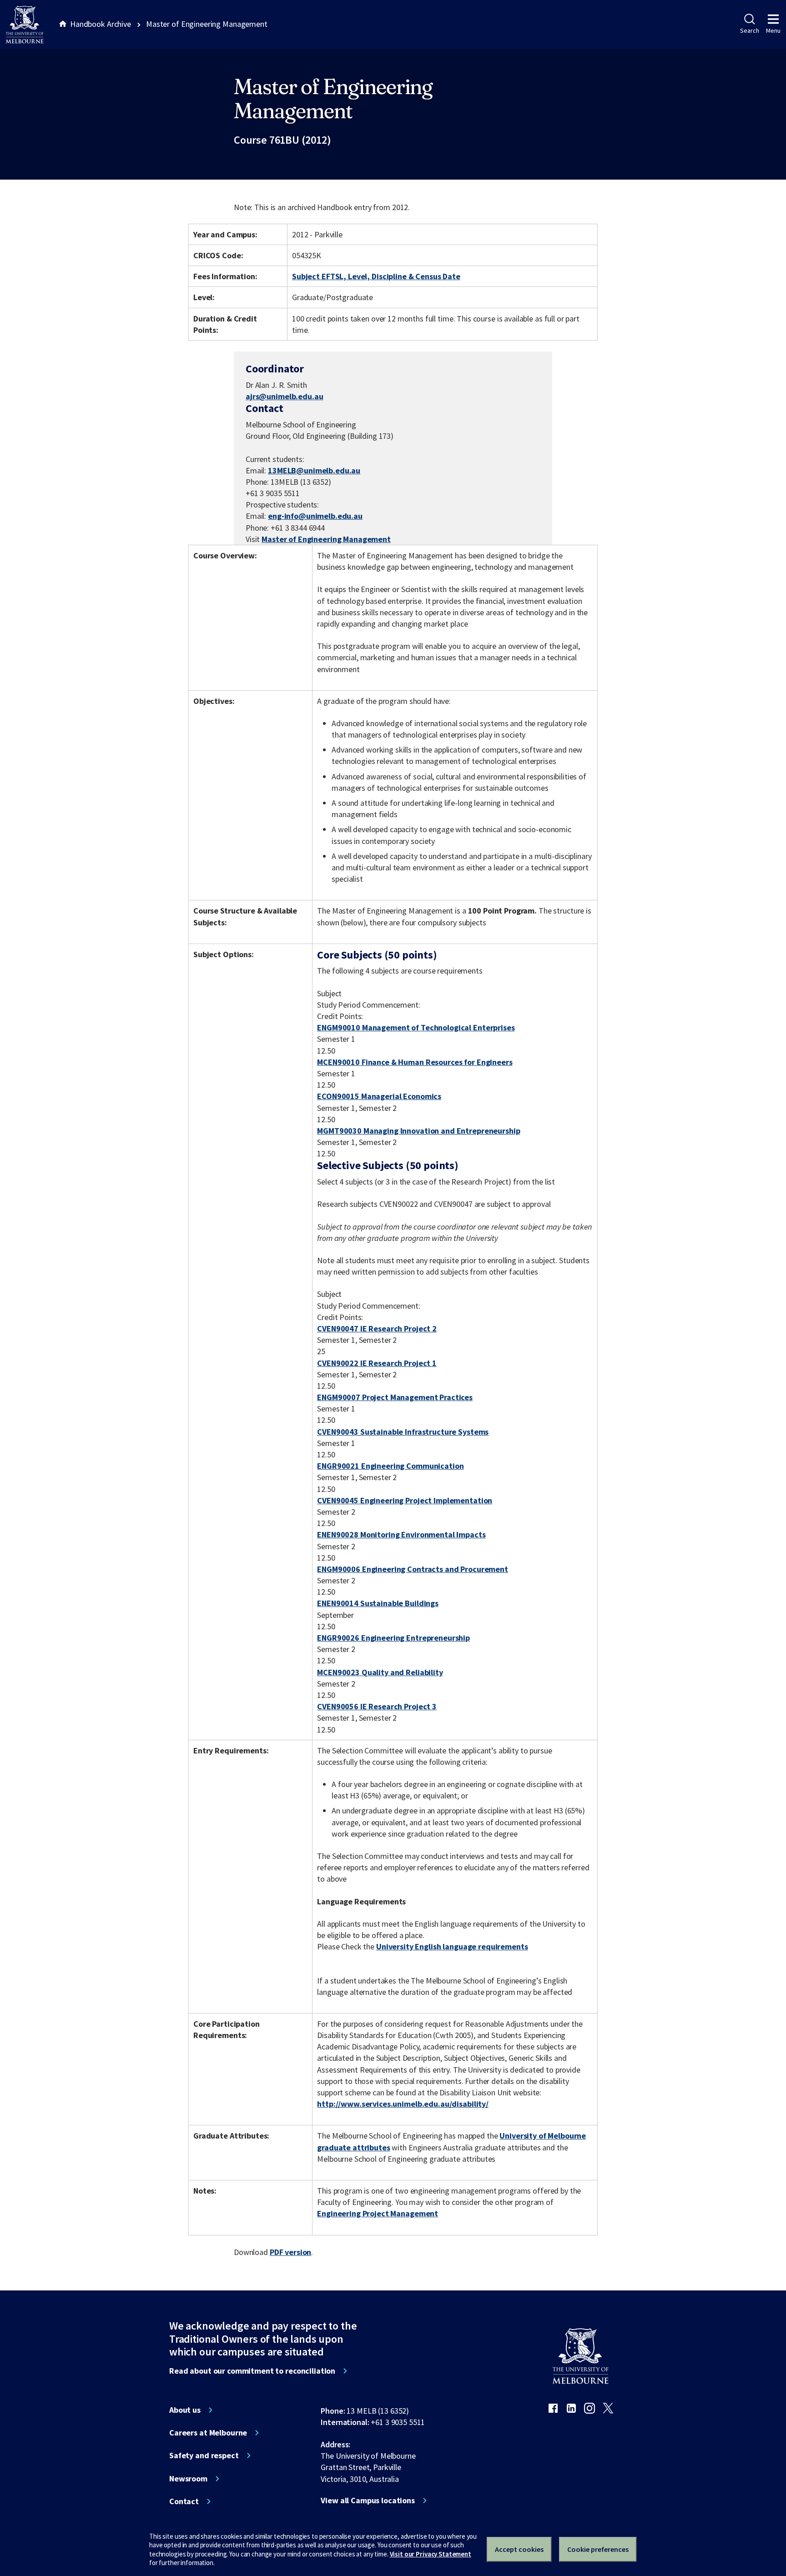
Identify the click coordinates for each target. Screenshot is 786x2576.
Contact (184, 2501)
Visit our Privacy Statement (431, 2554)
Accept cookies (519, 2549)
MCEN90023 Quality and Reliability (380, 1672)
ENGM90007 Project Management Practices (395, 1397)
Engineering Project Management (378, 2213)
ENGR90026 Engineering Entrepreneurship (393, 1638)
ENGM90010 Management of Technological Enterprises (416, 1027)
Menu (773, 30)
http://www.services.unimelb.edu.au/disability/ (403, 2104)
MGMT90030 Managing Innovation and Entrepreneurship (418, 1131)
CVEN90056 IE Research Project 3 (377, 1706)
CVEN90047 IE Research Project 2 (377, 1328)
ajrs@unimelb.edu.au (284, 397)
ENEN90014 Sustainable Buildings (378, 1603)
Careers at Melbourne (208, 2433)
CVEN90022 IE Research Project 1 (377, 1363)
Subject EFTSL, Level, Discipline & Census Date (376, 276)
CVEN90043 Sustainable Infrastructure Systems (403, 1432)
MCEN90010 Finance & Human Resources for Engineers (415, 1062)
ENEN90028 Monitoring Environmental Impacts (401, 1534)
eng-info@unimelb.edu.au (315, 516)
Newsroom (188, 2479)
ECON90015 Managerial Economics (379, 1096)
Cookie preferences (598, 2549)
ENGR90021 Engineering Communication (390, 1466)
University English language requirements (452, 1946)
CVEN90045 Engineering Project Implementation (405, 1500)
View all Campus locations (368, 2501)
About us (185, 2410)
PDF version (291, 2252)
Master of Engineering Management (326, 539)
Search (749, 30)
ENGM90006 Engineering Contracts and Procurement (413, 1569)
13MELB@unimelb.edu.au (314, 471)
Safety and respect (204, 2455)
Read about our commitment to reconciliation (252, 2371)
